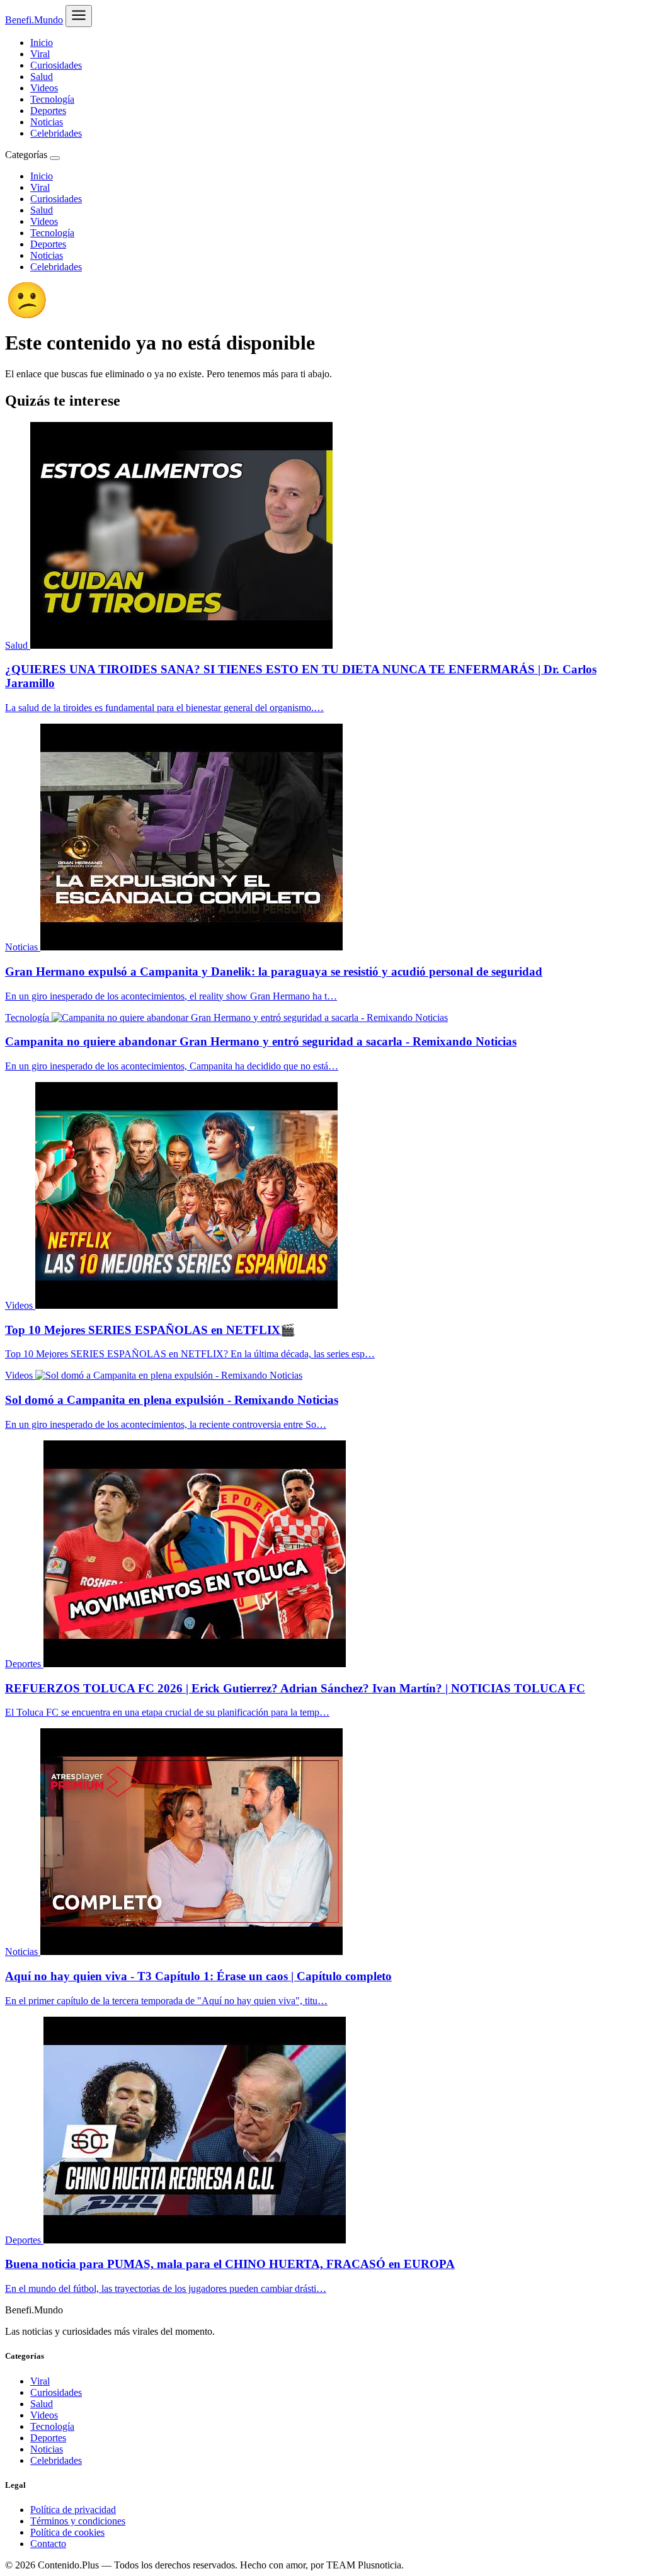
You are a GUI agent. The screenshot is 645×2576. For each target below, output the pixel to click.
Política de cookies (67, 2532)
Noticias (47, 122)
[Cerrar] (55, 158)
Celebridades (56, 133)
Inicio (42, 43)
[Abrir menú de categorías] (79, 16)
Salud (42, 77)
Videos (44, 88)
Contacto (48, 2544)
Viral (40, 54)
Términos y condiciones (78, 2521)
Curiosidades (56, 65)
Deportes (48, 111)
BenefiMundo (34, 20)
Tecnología (52, 99)
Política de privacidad (73, 2510)
